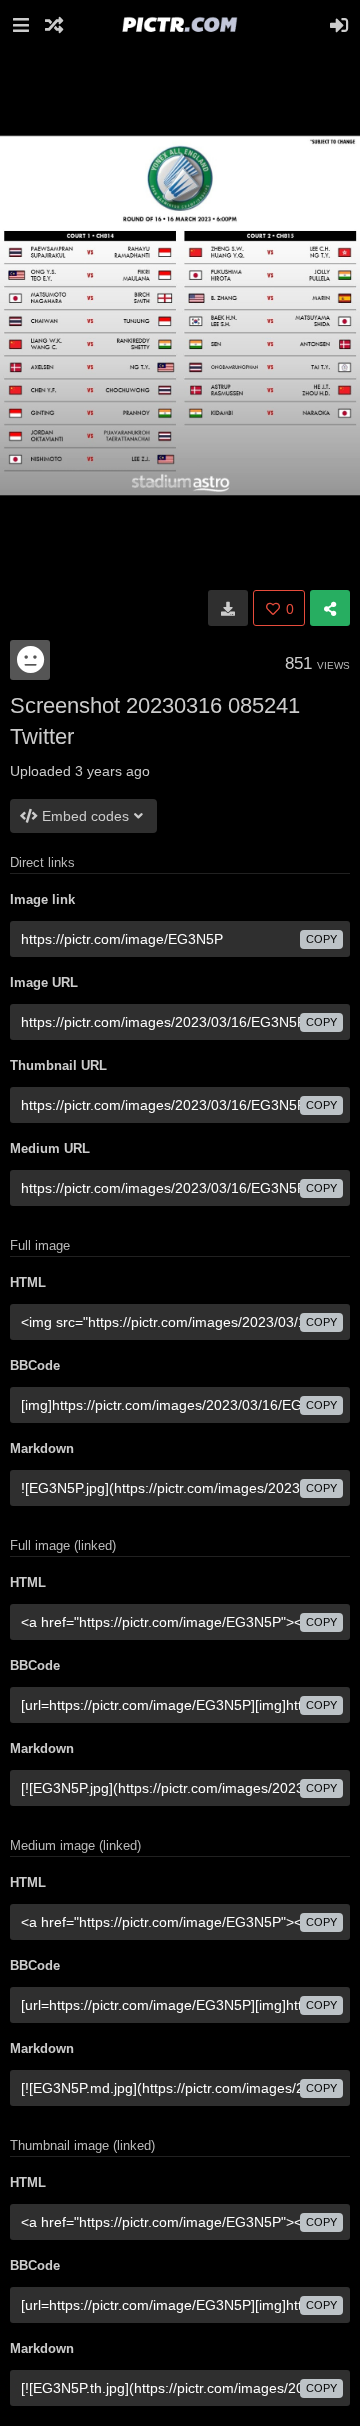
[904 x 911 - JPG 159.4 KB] (228, 608)
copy (321, 939)
